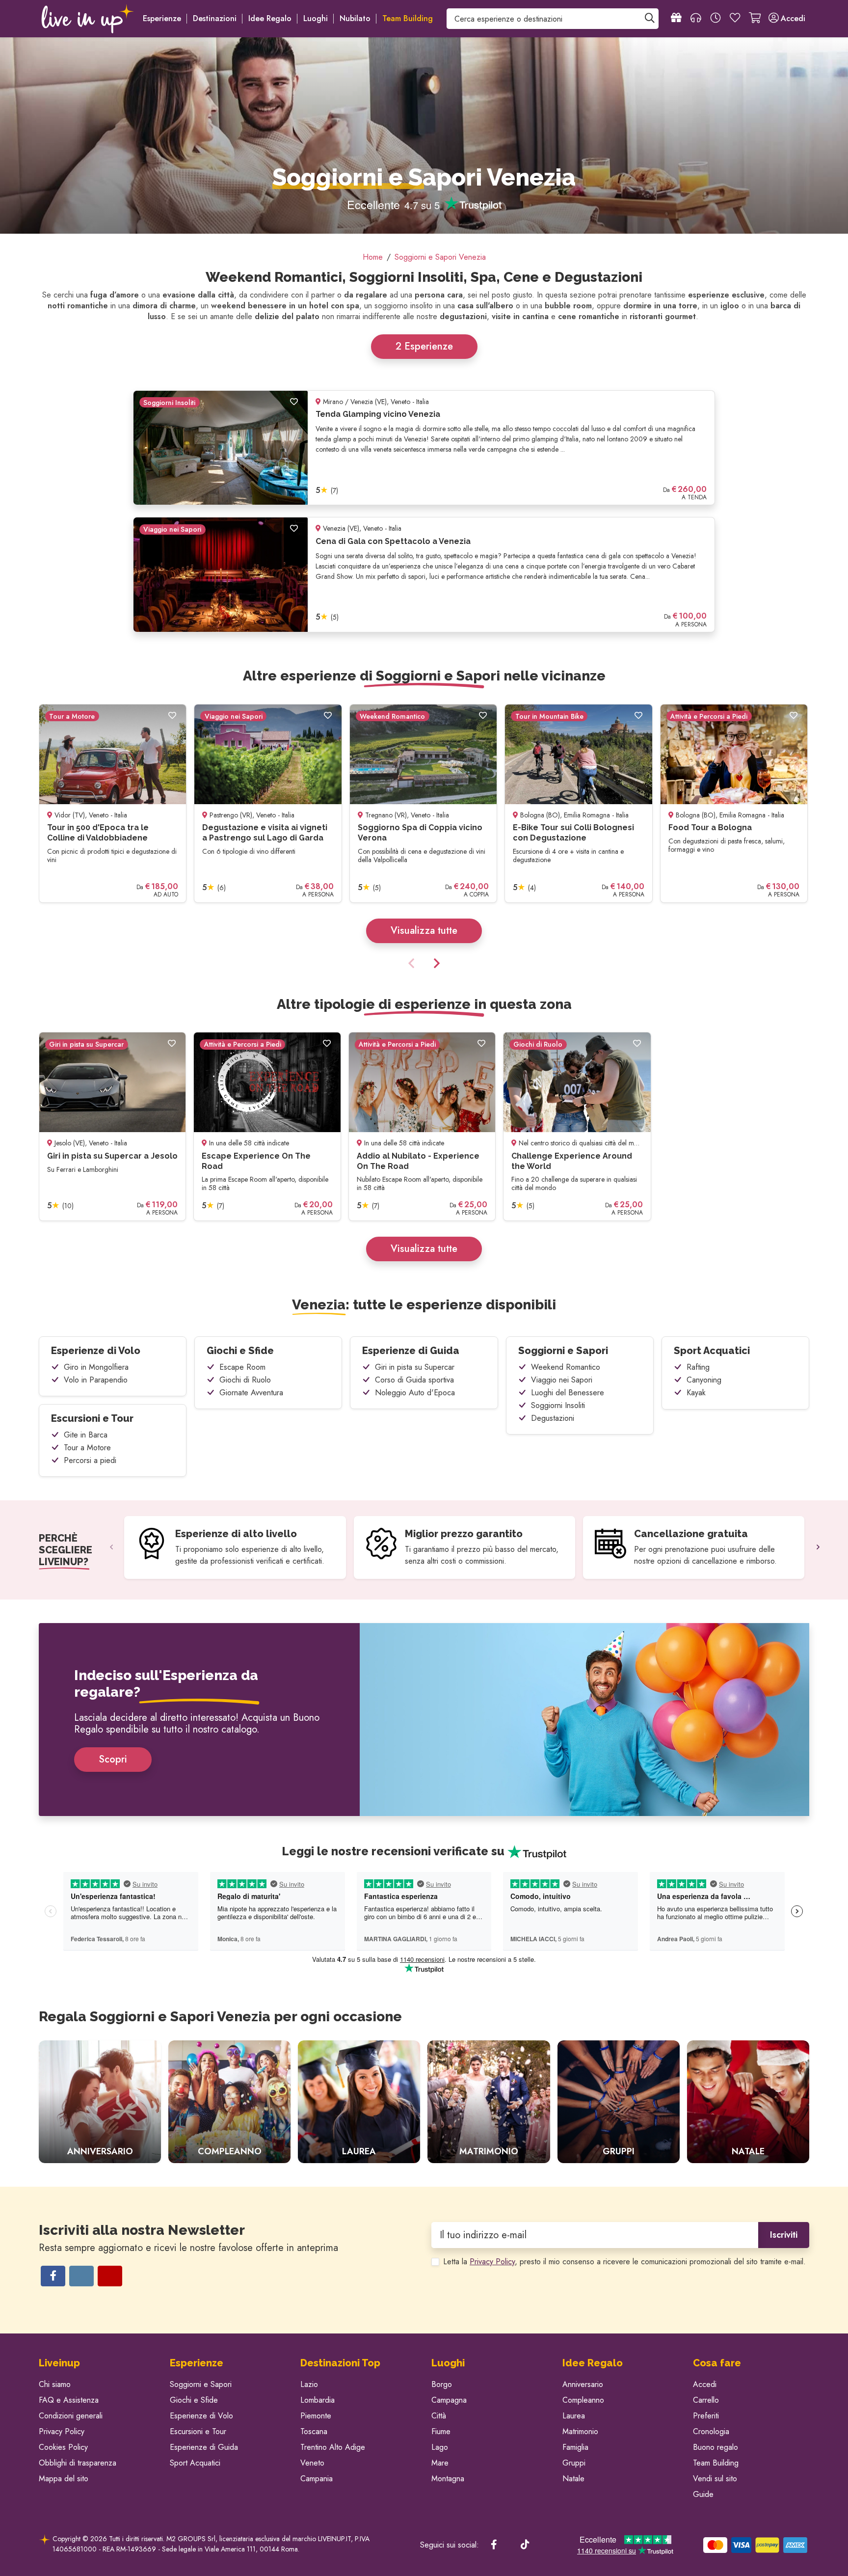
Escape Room (242, 1367)
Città (439, 2416)
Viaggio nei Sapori (562, 1380)
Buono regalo (715, 2447)
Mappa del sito (64, 2479)
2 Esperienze (424, 346)
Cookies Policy (63, 2447)
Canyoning (704, 1380)
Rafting (698, 1367)
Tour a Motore (87, 1448)
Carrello (706, 2400)
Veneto (312, 2463)
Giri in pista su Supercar (415, 1367)
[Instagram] (81, 2276)
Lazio (309, 2384)
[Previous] (413, 964)
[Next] (435, 964)
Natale (573, 2479)
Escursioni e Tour (92, 1418)
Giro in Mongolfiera (96, 1367)
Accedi (705, 2384)
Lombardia (318, 2400)
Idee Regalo (270, 18)
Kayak (696, 1393)
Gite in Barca (86, 1435)
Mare (440, 2463)
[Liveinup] (88, 19)
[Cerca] (650, 19)
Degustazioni (553, 1418)
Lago (440, 2447)
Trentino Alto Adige (333, 2447)
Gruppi (574, 2463)
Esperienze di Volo (96, 1351)
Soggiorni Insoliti (558, 1405)
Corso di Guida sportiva (414, 1380)
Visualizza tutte (424, 931)
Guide (703, 2494)
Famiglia (575, 2447)
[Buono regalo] (676, 19)
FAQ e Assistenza (69, 2400)
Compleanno (583, 2400)
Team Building (716, 2463)
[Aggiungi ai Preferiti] (294, 402)
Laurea (574, 2416)
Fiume (441, 2431)
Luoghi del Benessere (568, 1393)
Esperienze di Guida (411, 1351)
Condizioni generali (71, 2416)
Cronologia (711, 2431)
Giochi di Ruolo (245, 1380)
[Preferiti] (735, 19)
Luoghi (316, 18)
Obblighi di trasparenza (78, 2463)
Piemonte (316, 2416)
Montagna (448, 2479)
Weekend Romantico (566, 1367)
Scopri (113, 1759)
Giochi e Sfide (240, 1351)
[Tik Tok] (525, 2545)
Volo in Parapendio (96, 1380)
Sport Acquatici (712, 1351)
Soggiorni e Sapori (563, 1351)
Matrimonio (580, 2431)
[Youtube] (110, 2276)
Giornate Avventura (251, 1393)
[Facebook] (53, 2276)
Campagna (449, 2400)
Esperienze (162, 18)
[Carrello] (755, 19)
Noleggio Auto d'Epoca (415, 1393)
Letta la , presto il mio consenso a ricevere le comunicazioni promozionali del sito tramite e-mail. (624, 2262)
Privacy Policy (492, 2262)
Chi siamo (55, 2384)
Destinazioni (215, 18)
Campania (317, 2479)
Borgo (442, 2384)
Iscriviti (784, 2235)
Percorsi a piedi (90, 1460)
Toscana (314, 2431)
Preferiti (706, 2416)
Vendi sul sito (715, 2479)
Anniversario (583, 2384)
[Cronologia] (715, 19)
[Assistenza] (696, 19)
